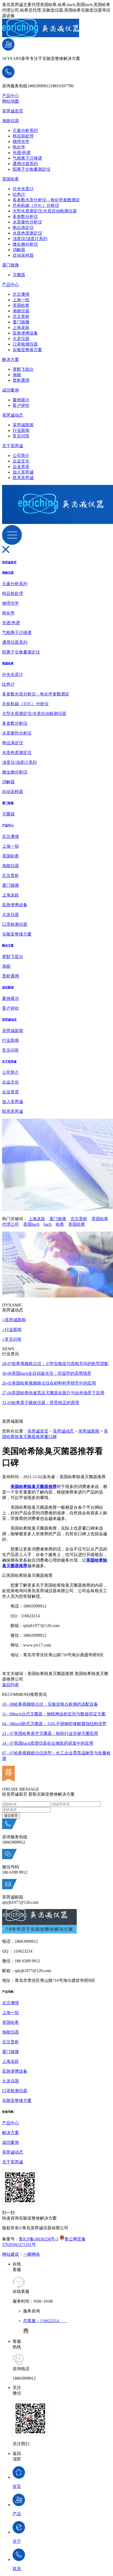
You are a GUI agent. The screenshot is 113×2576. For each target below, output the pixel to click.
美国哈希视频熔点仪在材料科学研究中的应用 (49, 1383)
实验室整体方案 (27, 350)
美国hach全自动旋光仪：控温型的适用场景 (47, 1373)
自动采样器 (23, 255)
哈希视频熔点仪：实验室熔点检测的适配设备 (50, 1704)
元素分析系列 (25, 130)
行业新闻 (21, 430)
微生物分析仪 (25, 244)
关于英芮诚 (13, 446)
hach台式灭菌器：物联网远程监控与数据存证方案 (54, 1714)
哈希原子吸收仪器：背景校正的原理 (41, 1403)
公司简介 (21, 455)
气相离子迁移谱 (27, 158)
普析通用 (21, 380)
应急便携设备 (25, 333)
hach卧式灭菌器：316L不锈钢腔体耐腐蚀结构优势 (54, 1724)
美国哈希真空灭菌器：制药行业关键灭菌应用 (50, 1733)
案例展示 (21, 400)
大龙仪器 (21, 339)
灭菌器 (19, 275)
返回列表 (11, 1685)
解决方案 (11, 359)
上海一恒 (21, 300)
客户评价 (21, 405)
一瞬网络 (32, 2254)
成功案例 (11, 390)
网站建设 (11, 2254)
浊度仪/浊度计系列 (30, 239)
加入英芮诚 (23, 472)
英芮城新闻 (23, 425)
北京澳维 (21, 294)
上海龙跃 (21, 328)
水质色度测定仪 (27, 233)
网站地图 (11, 101)
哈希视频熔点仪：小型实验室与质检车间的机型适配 (55, 1364)
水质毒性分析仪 (27, 222)
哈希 (60, 1224)
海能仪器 (11, 121)
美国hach (31, 1224)
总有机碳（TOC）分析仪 (36, 205)
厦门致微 (11, 265)
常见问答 (21, 436)
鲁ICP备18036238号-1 (39, 2239)
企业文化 (21, 461)
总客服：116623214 (45, 2321)
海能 (17, 375)
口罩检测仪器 (25, 344)
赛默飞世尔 (23, 369)
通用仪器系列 (25, 164)
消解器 (19, 250)
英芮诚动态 (13, 415)
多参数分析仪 (25, 216)
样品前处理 (23, 136)
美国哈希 (11, 179)
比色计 (19, 194)
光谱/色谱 (22, 153)
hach (48, 1224)
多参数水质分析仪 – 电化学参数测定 (46, 200)
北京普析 (21, 316)
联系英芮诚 (23, 478)
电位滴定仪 (23, 228)
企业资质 (21, 467)
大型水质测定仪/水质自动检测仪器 (45, 211)
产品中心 (11, 96)
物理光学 (21, 142)
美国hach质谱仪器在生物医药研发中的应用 (48, 1743)
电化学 (19, 147)
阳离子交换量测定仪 (32, 169)
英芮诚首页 (13, 111)
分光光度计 (23, 189)
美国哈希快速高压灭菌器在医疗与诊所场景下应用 (53, 1393)
